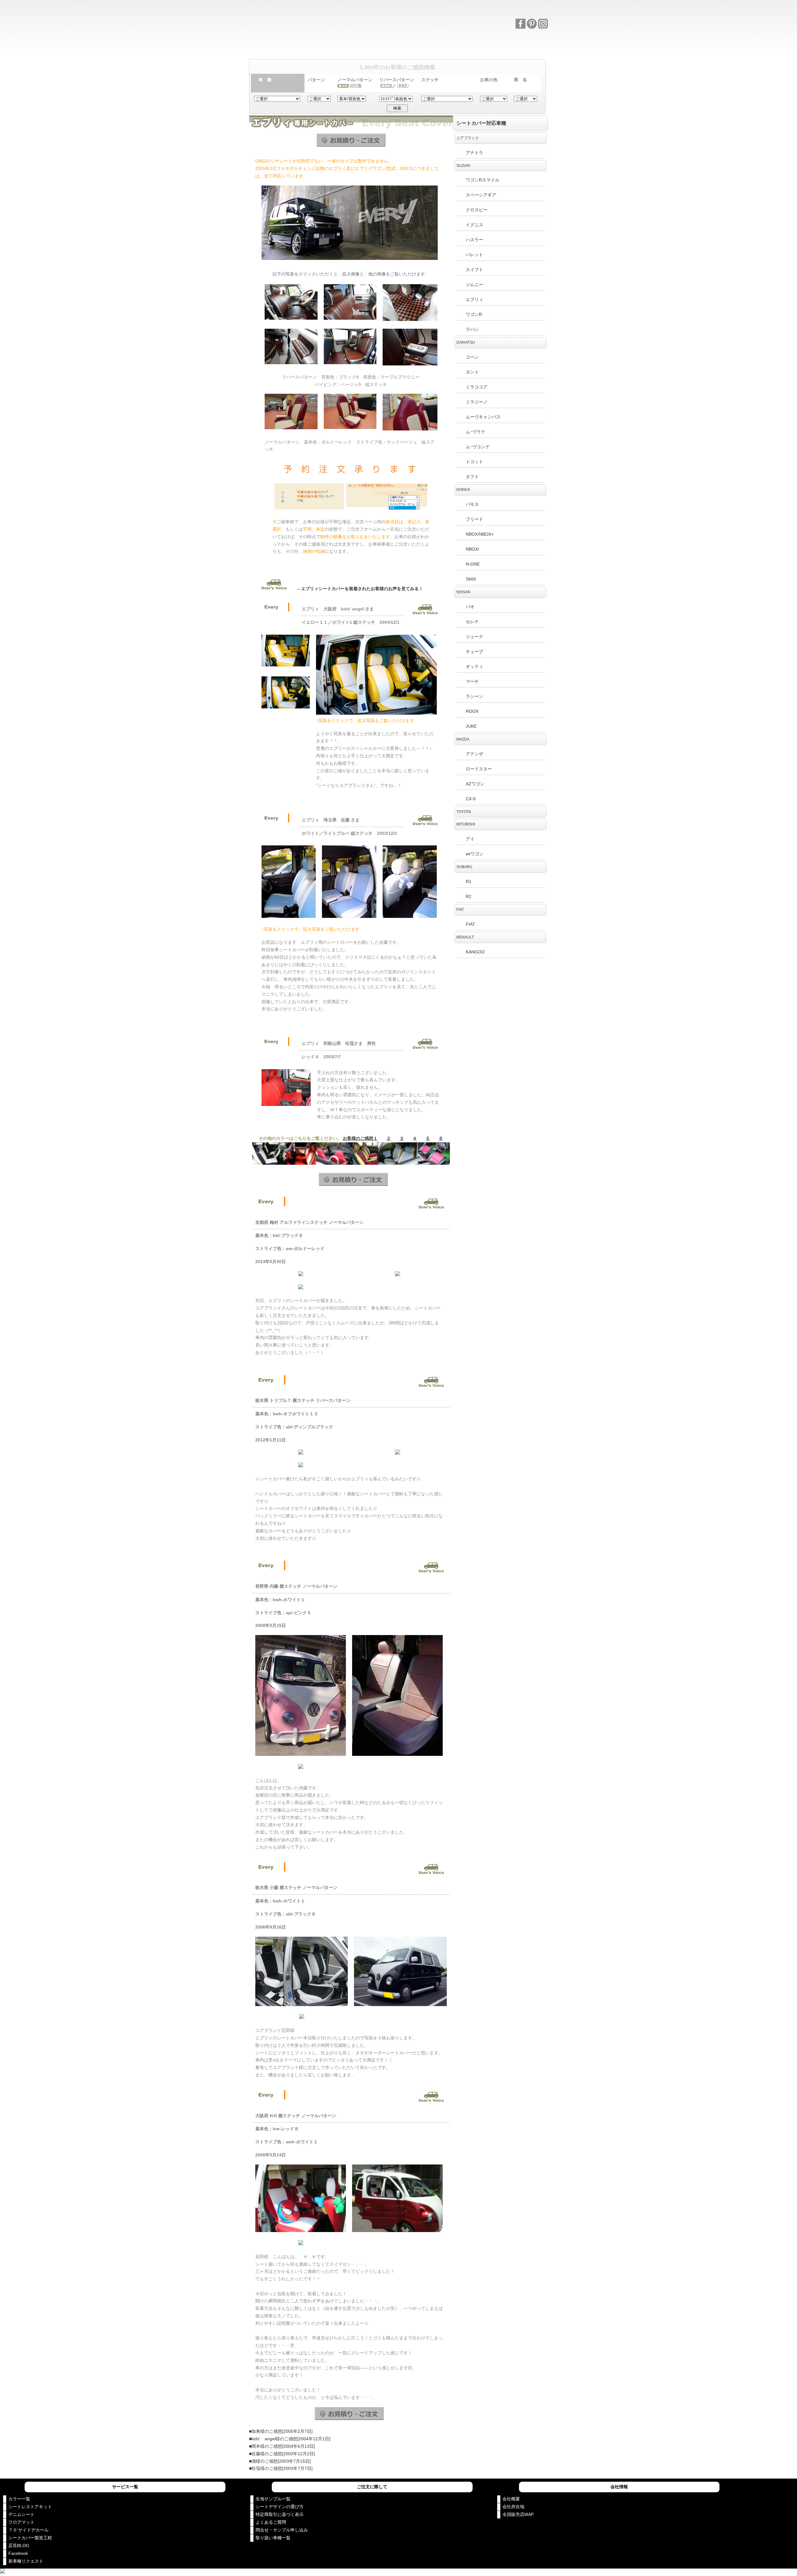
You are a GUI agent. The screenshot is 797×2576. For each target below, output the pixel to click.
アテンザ (474, 754)
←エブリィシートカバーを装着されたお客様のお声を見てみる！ (360, 589)
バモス (472, 504)
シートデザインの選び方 (280, 2507)
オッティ (474, 666)
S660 (471, 579)
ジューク (474, 637)
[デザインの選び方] (339, 45)
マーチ (472, 681)
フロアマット (21, 2522)
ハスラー (474, 240)
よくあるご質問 (271, 2522)
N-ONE (473, 564)
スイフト (474, 270)
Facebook (18, 2553)
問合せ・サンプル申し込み (282, 2530)
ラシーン (474, 696)
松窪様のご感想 (267, 2468)
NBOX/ (472, 549)
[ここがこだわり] (279, 45)
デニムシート (21, 2514)
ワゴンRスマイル (483, 180)
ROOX (472, 711)
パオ (470, 607)
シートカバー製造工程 (30, 2538)
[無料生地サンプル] (458, 45)
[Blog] (518, 45)
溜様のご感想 (265, 2461)
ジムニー (474, 284)
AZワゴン (475, 784)
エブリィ (474, 299)
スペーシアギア (481, 195)
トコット (474, 462)
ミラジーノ (477, 402)
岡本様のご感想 (267, 2446)
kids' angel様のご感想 (274, 2439)
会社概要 (511, 2499)
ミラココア (477, 387)
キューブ (474, 651)
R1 (469, 881)
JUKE (471, 726)
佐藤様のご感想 (267, 2454)
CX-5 (471, 799)
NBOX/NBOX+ (480, 534)
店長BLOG (19, 2545)
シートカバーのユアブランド (312, 19)
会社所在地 (513, 2507)
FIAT (470, 924)
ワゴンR (474, 314)
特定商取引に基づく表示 (280, 2514)
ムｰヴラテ (476, 432)
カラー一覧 (19, 2499)
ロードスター (479, 769)
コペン (472, 357)
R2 (469, 896)
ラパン (472, 329)
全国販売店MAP (518, 2514)
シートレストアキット (30, 2507)
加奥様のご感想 (267, 2431)
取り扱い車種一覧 (273, 2538)
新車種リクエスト (26, 2561)
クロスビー (477, 210)
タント (472, 372)
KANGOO (475, 952)
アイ (470, 839)
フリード (474, 519)
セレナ (472, 622)
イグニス (474, 225)
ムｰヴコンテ (478, 447)
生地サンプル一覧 (273, 2499)
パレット (474, 255)
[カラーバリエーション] (398, 45)
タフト (472, 477)
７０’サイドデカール (28, 2530)
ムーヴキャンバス (483, 417)
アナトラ (474, 153)
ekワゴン (475, 854)
